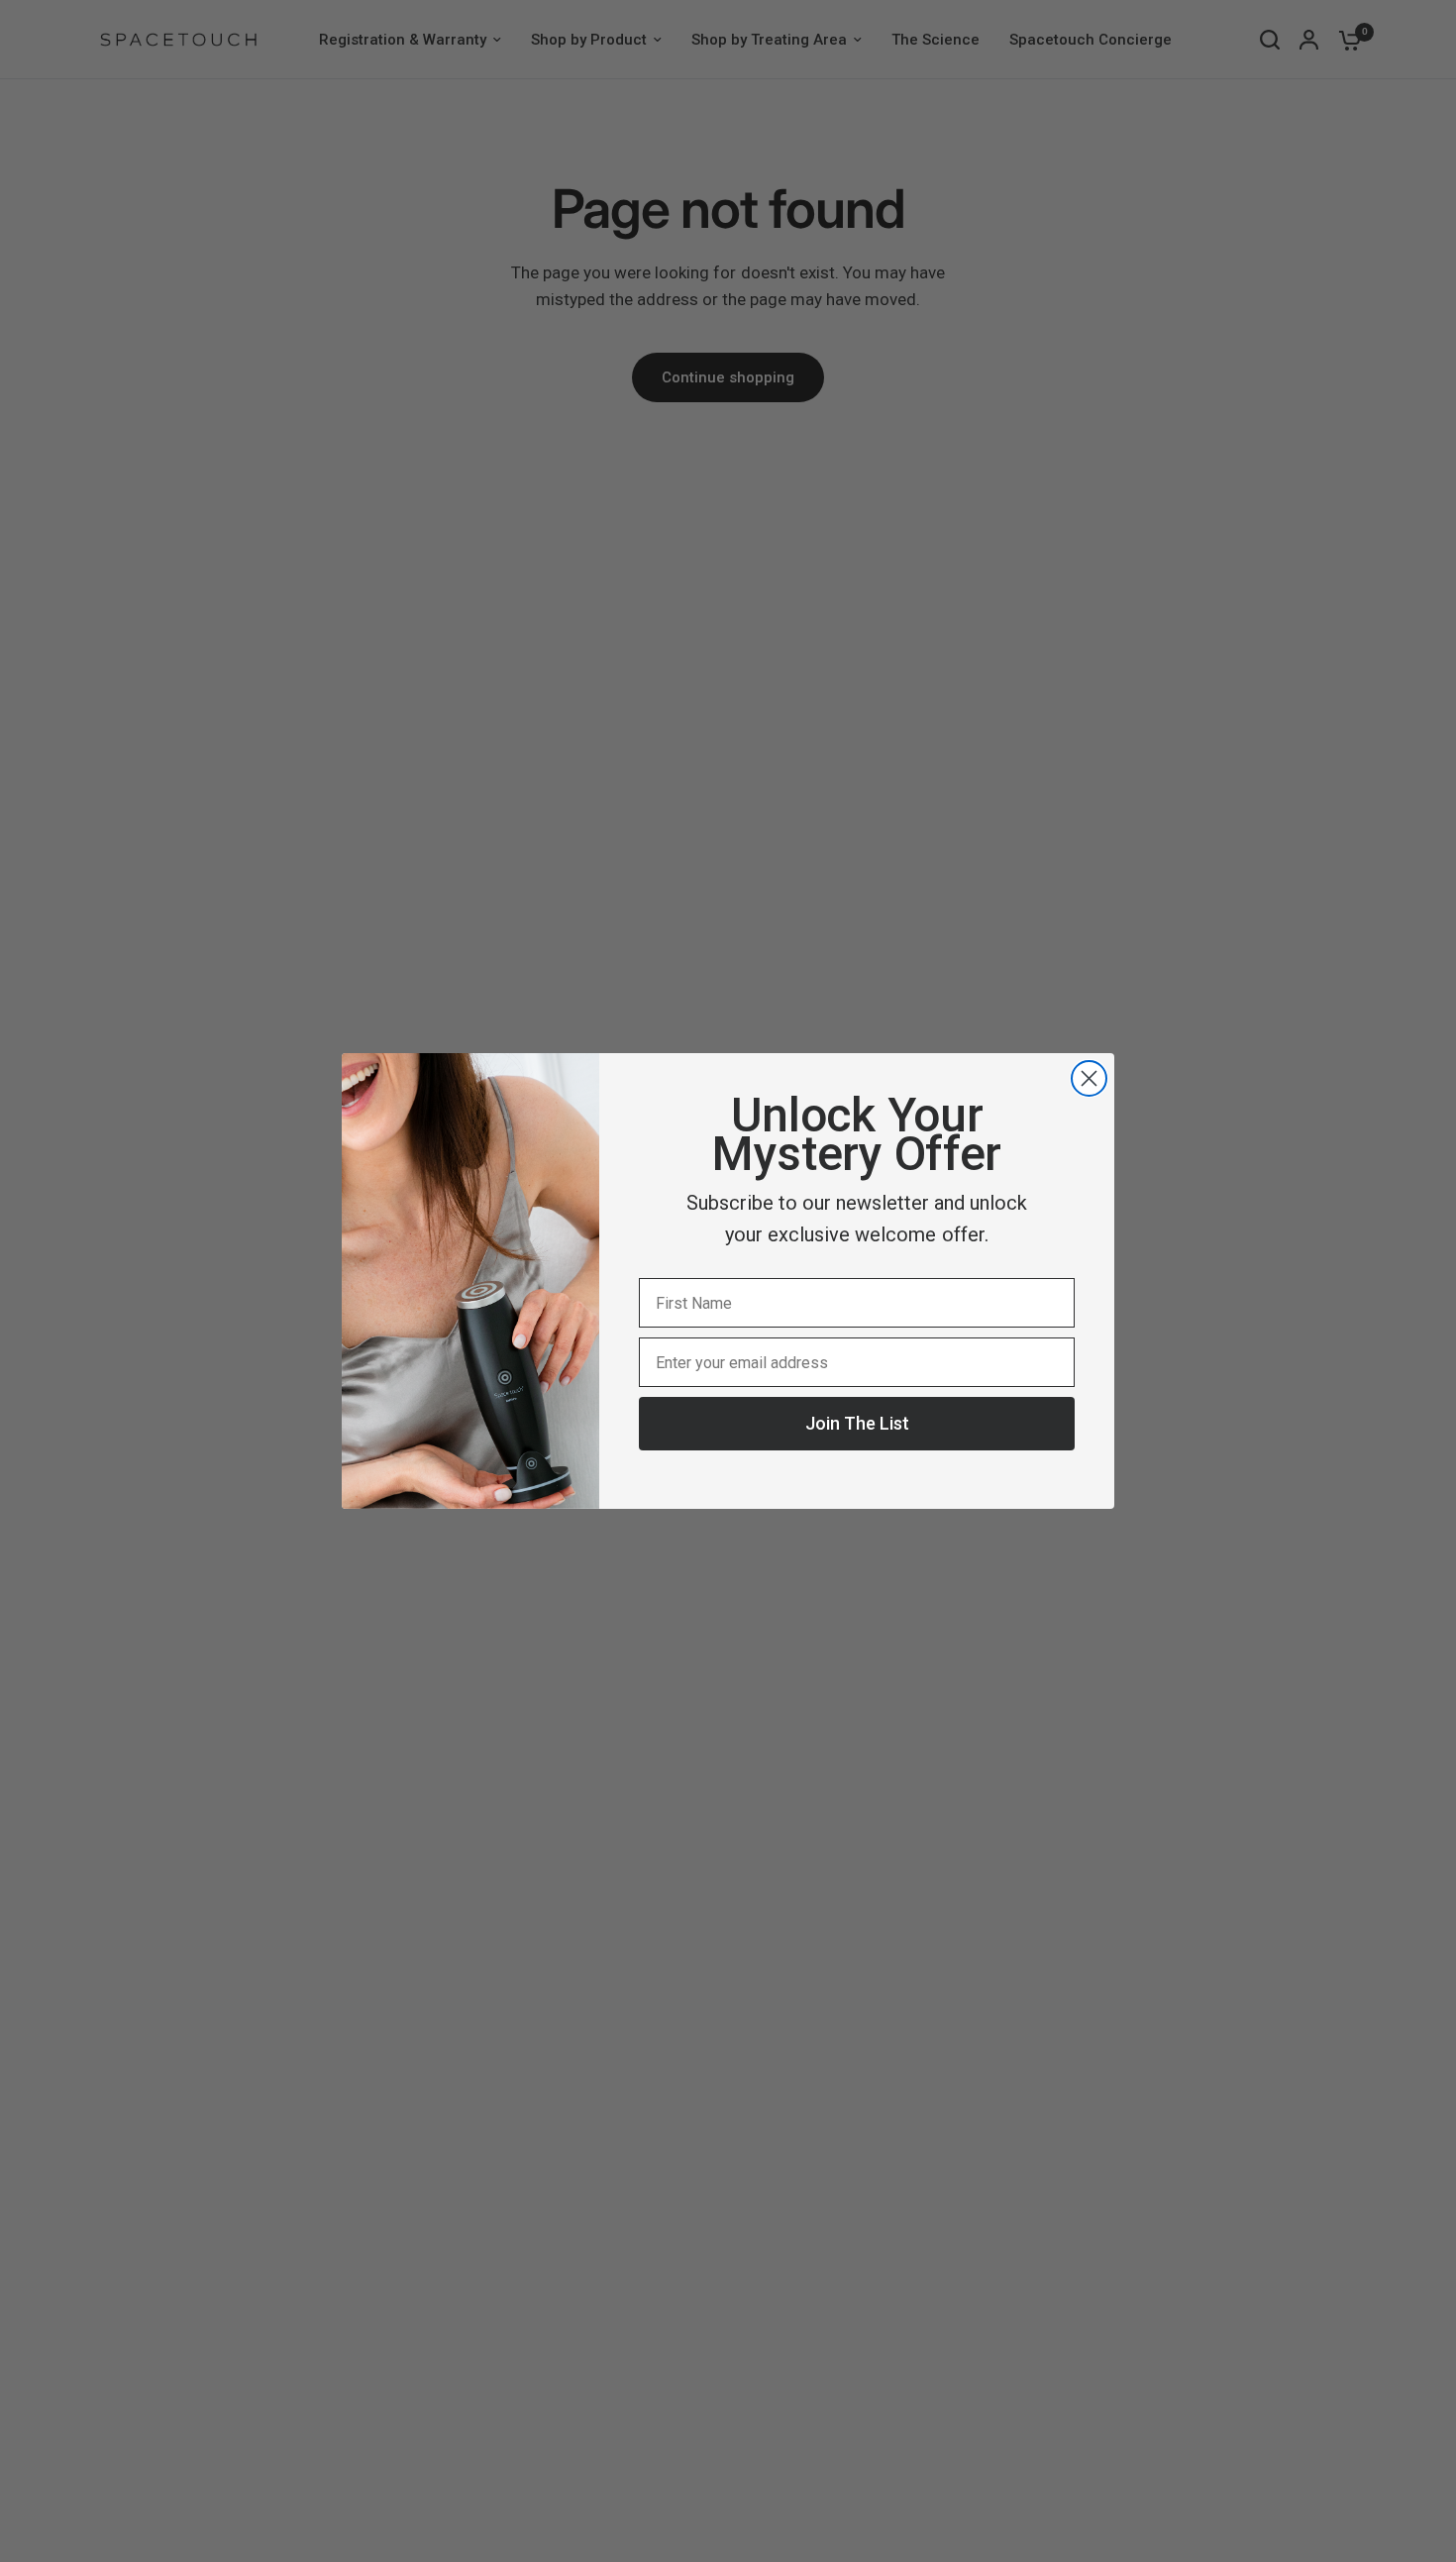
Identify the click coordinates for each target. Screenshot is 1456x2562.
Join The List (857, 1423)
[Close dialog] (1089, 1078)
